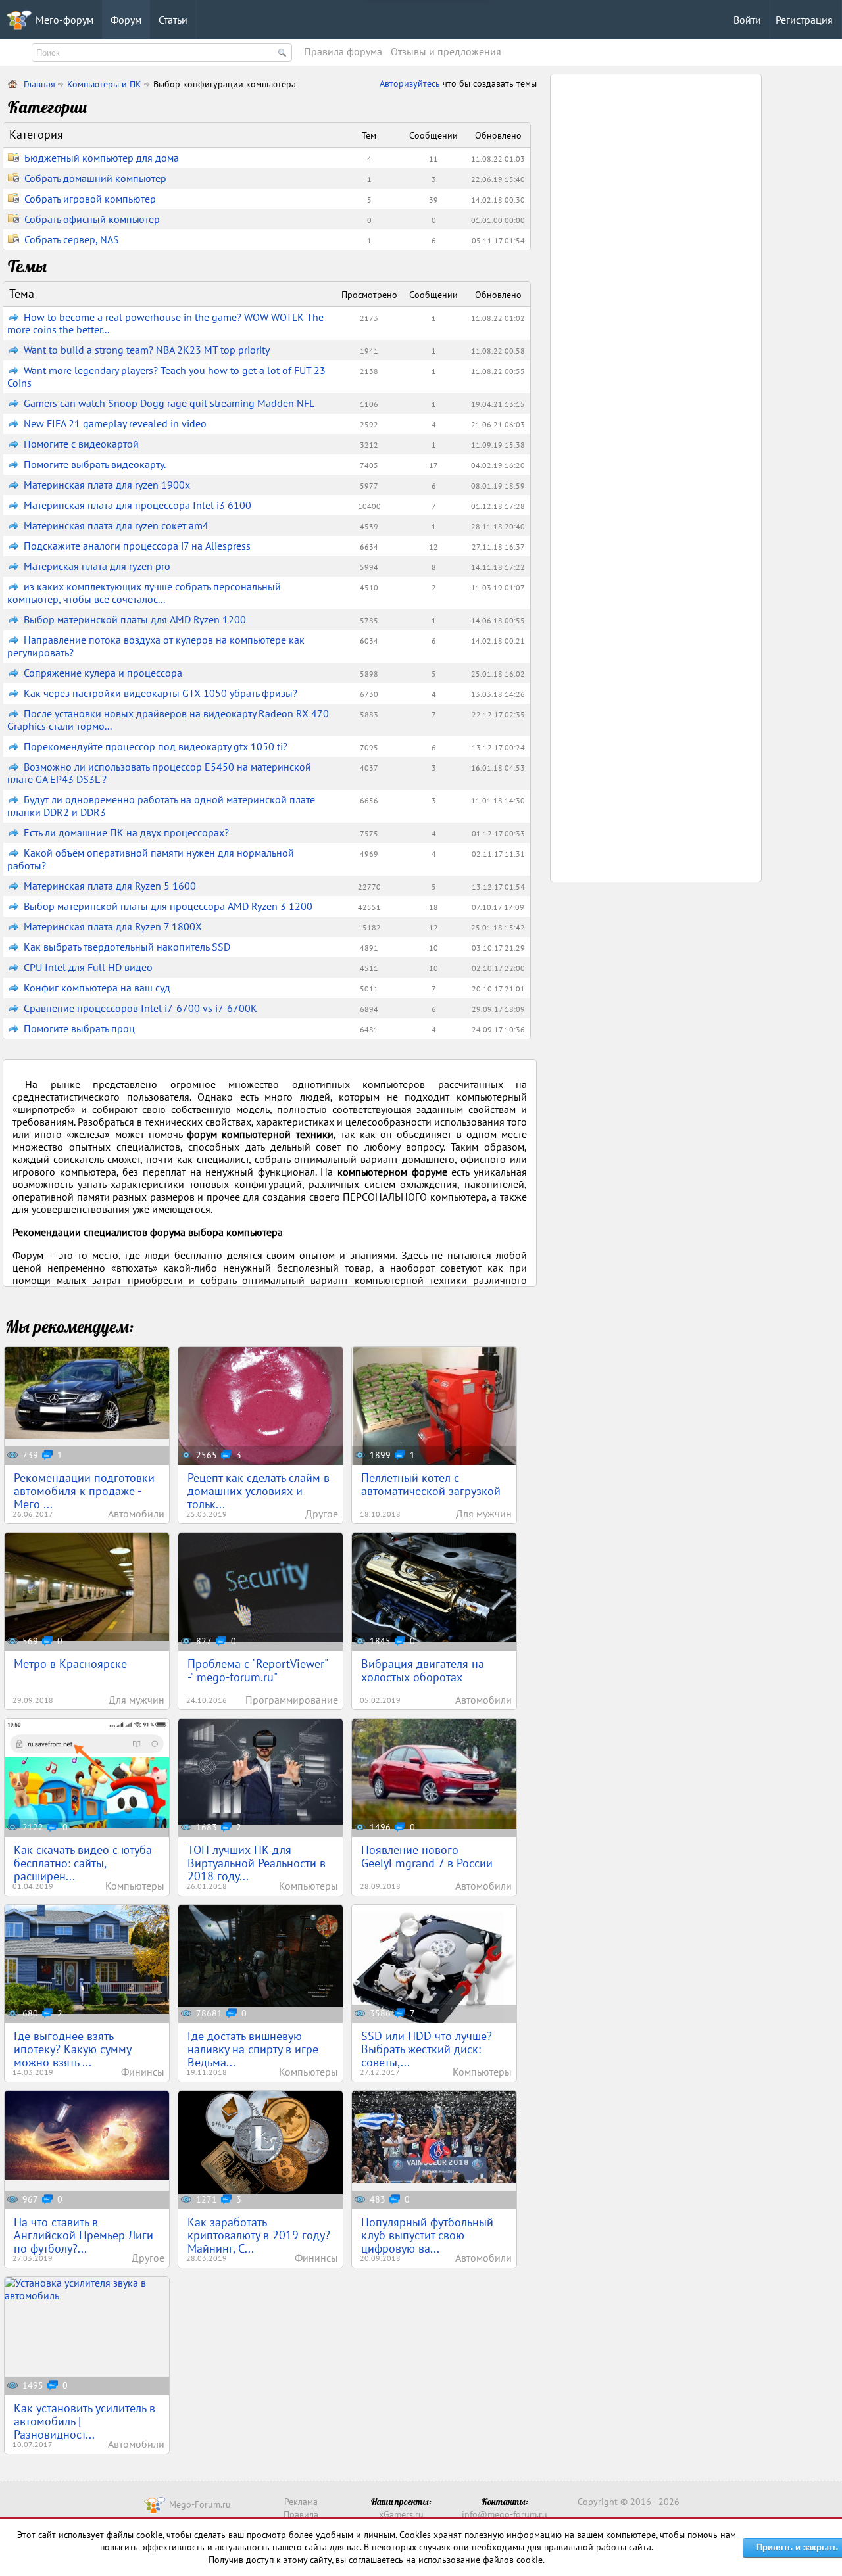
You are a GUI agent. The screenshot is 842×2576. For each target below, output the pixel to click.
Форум (126, 20)
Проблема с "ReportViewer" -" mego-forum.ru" (258, 1670)
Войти (747, 20)
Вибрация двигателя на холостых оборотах (423, 1670)
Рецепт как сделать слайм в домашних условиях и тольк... (259, 1491)
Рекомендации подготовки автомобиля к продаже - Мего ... (84, 1491)
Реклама (301, 2502)
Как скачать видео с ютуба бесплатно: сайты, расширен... (83, 1863)
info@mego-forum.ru (505, 2514)
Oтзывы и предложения (446, 51)
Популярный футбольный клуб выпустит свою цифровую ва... (427, 2235)
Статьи (173, 20)
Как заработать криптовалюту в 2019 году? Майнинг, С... (259, 2235)
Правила (301, 2514)
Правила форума (343, 51)
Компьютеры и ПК (104, 84)
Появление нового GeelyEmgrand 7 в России (427, 1856)
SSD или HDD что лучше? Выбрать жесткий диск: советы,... (427, 2049)
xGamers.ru (401, 2514)
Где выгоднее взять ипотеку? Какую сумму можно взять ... (72, 2049)
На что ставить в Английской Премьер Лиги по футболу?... (84, 2235)
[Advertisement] (657, 278)
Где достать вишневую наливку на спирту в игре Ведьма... (253, 2049)
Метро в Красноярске (70, 1664)
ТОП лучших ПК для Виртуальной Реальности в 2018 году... (257, 1863)
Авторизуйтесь (411, 83)
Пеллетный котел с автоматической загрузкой (431, 1484)
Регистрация (804, 20)
